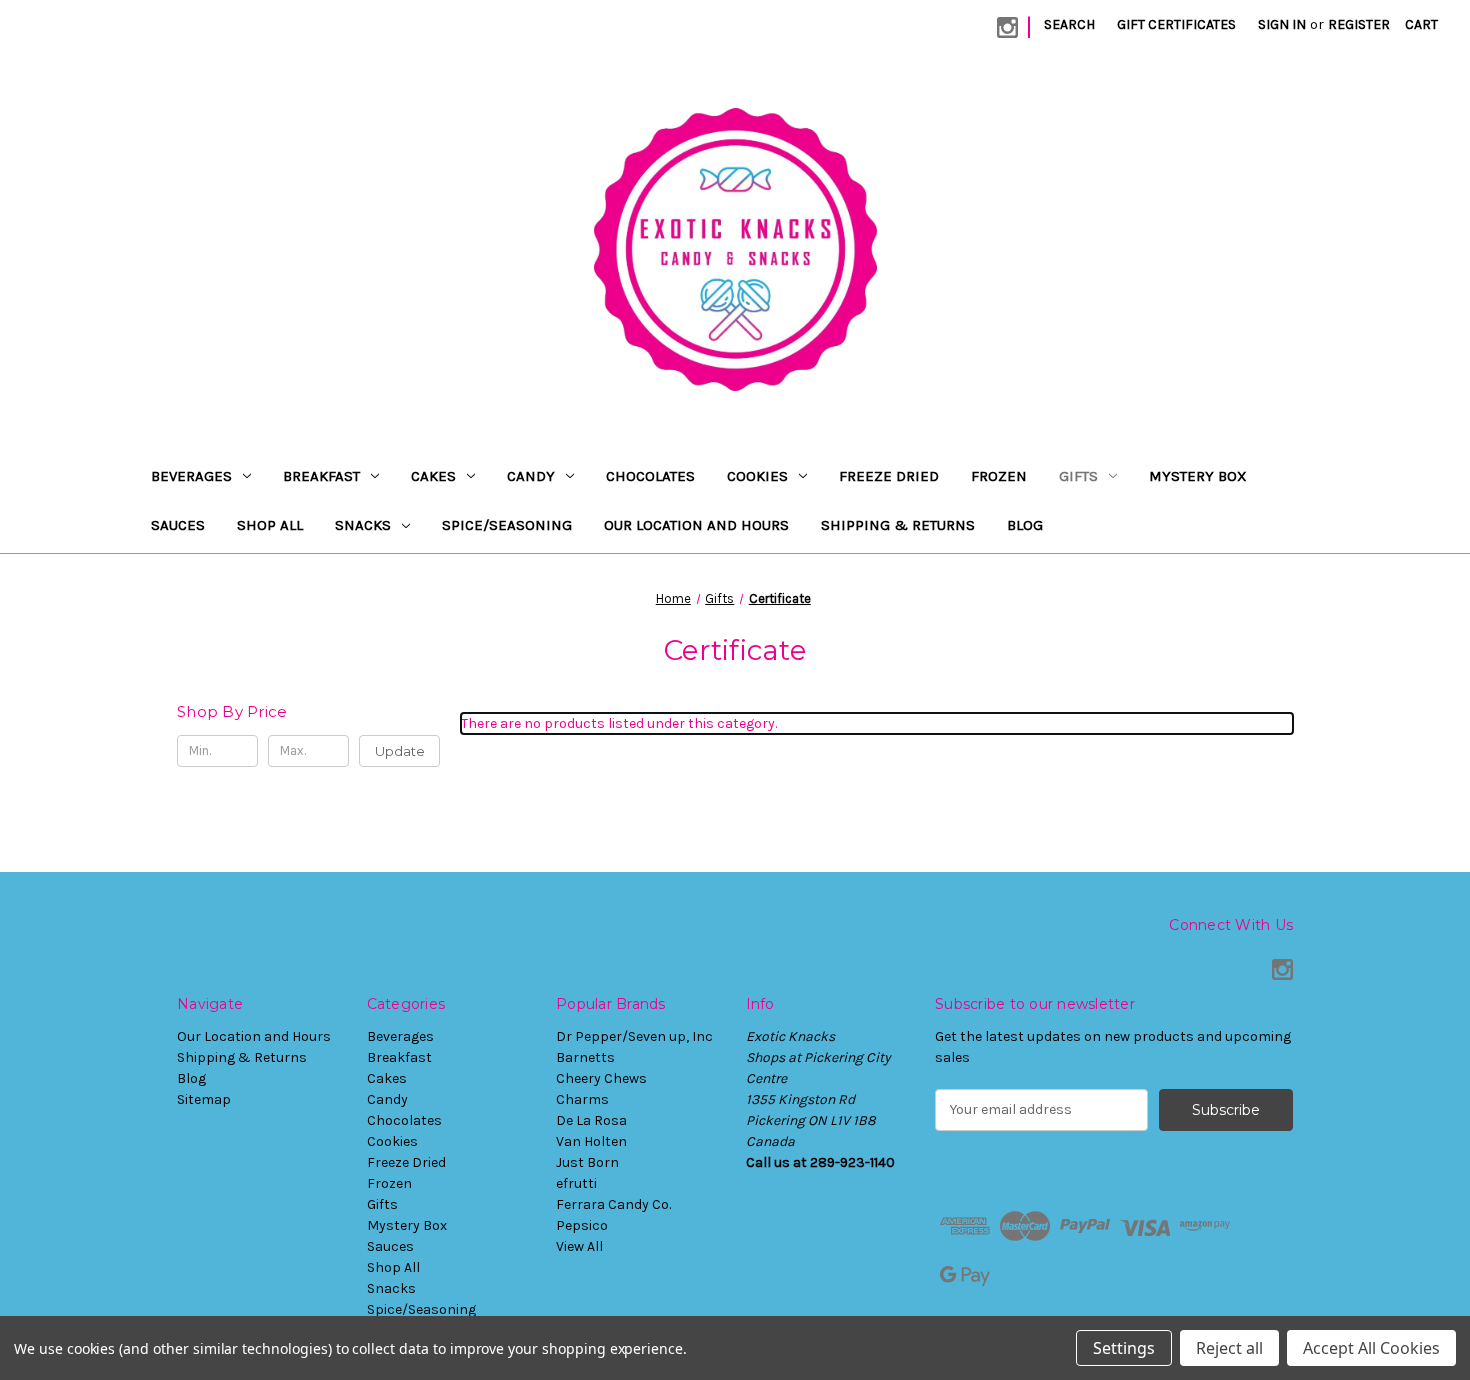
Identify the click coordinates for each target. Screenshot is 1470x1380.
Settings (1124, 1348)
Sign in (1282, 24)
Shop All (270, 525)
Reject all (1229, 1348)
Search (1069, 24)
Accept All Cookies (1371, 1348)
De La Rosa (591, 1120)
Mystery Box (1198, 476)
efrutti (576, 1183)
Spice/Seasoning (507, 525)
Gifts (1078, 476)
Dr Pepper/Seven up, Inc (634, 1036)
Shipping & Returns (898, 525)
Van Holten (591, 1141)
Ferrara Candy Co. (613, 1204)
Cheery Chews (601, 1078)
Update (400, 751)
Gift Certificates (1176, 24)
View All (579, 1246)
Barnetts (585, 1057)
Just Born (587, 1162)
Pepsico (582, 1225)
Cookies (757, 476)
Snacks (363, 525)
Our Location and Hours (696, 525)
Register (1359, 24)
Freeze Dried (889, 476)
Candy (531, 476)
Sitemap (204, 1099)
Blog (1025, 525)
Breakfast (321, 476)
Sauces (178, 525)
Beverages (191, 476)
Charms (582, 1099)
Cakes (433, 476)
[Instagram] (1007, 27)
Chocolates (650, 476)
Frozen (999, 476)
